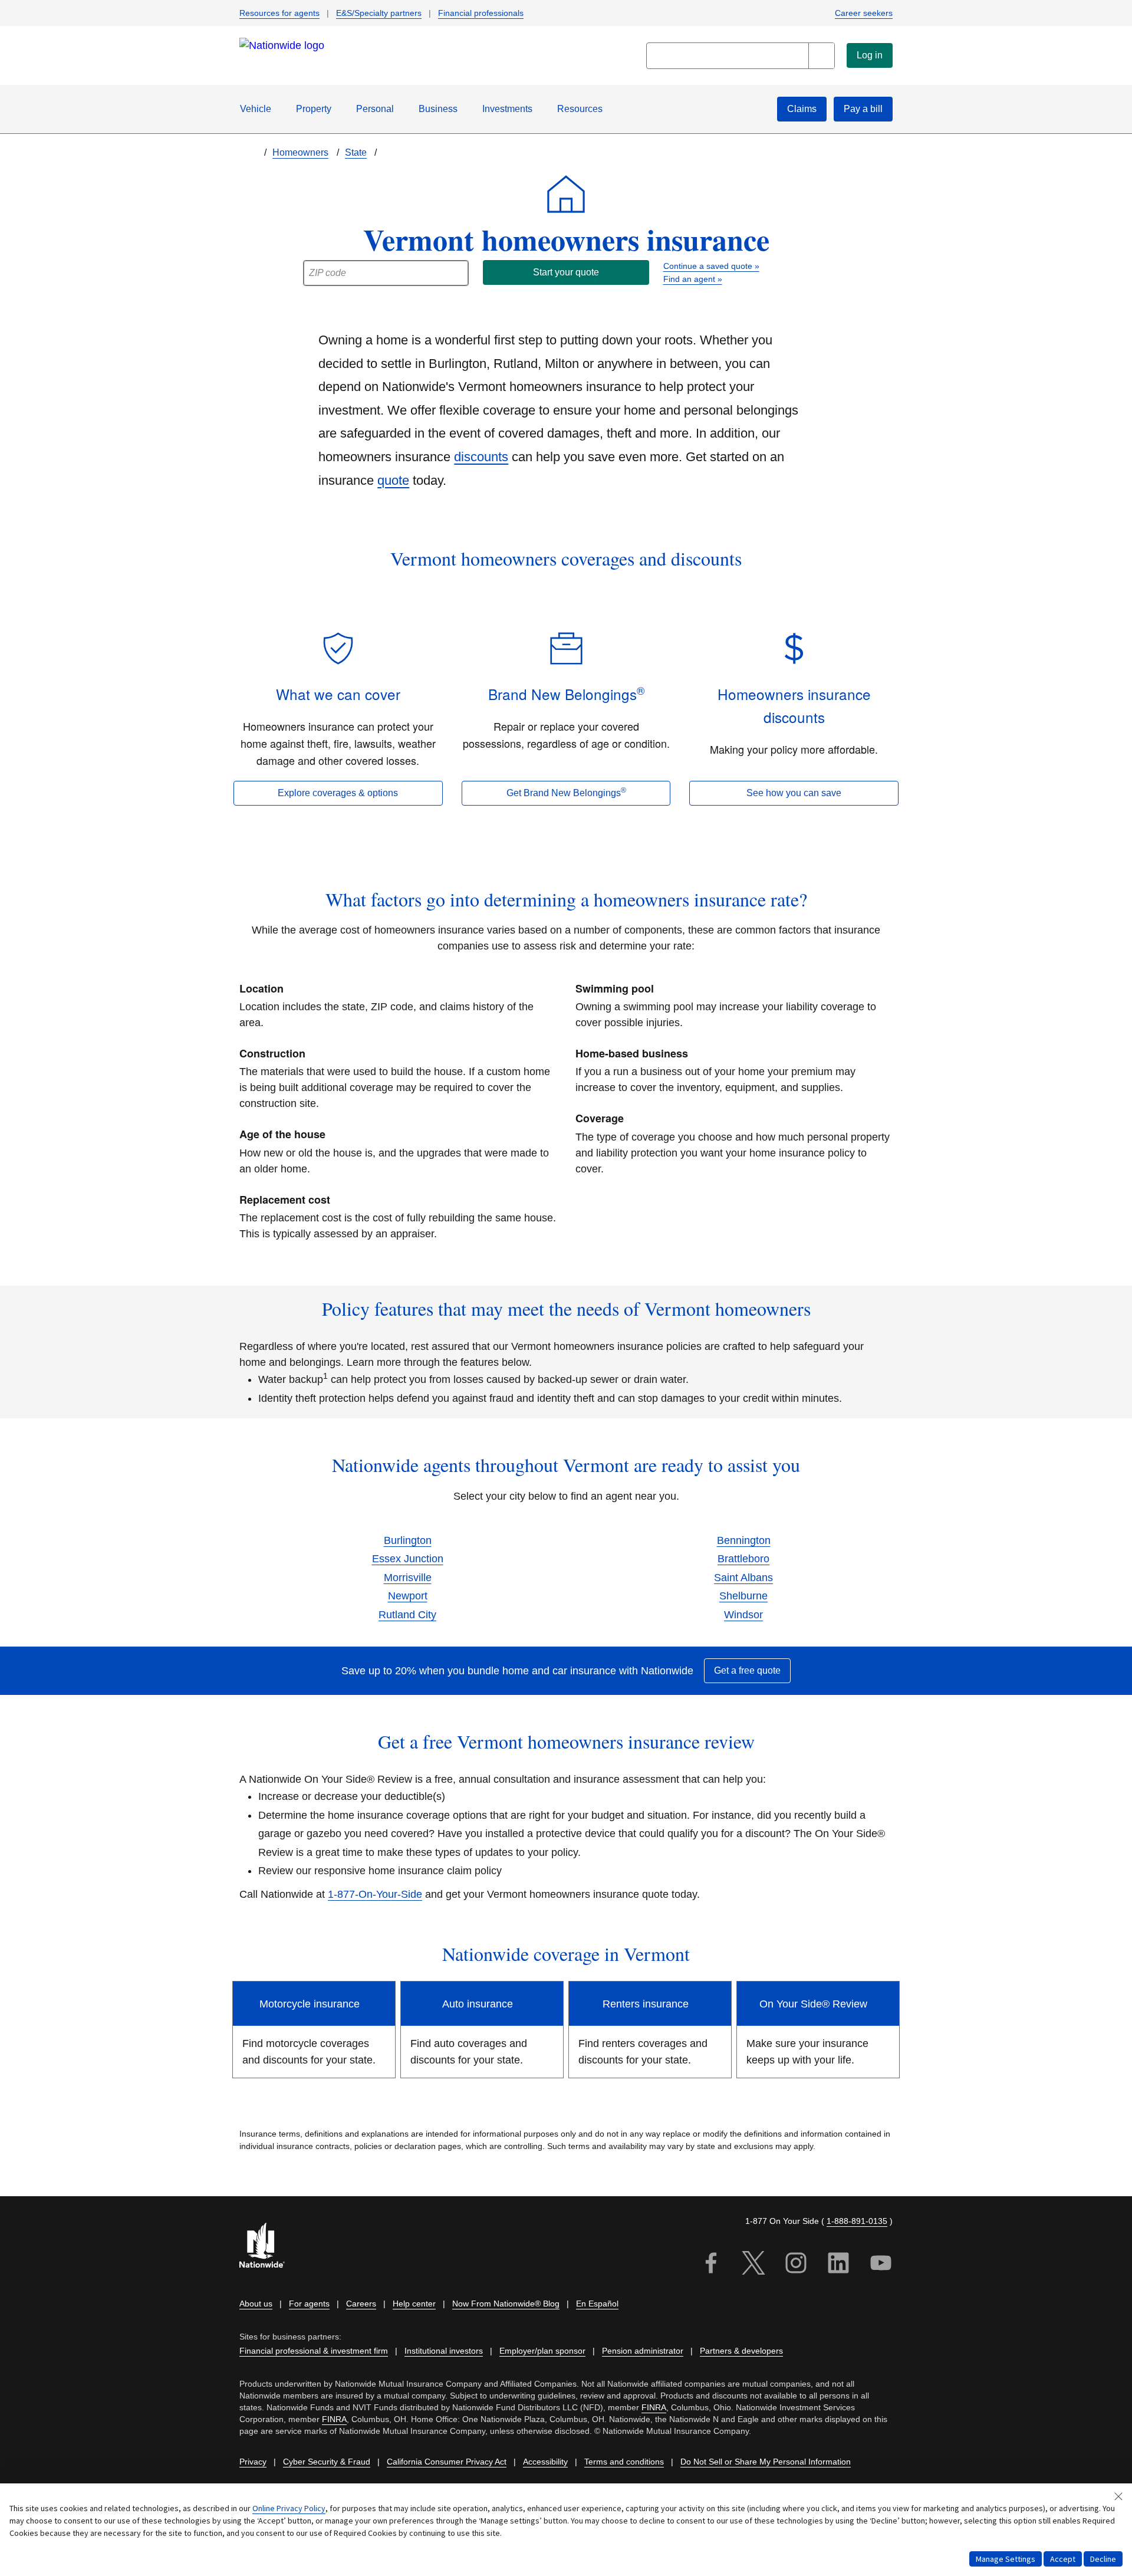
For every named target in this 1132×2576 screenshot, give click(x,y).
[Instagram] (796, 2265)
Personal (375, 109)
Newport (408, 1596)
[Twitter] (753, 2265)
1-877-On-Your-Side (375, 1894)
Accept (1063, 2559)
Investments (507, 109)
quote (393, 480)
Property (314, 109)
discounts (481, 457)
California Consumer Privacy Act (447, 2462)
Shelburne (743, 1596)
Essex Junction (408, 1559)
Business (438, 109)
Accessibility (545, 2462)
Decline (1103, 2559)
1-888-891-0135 (857, 2221)
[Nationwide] (269, 2247)
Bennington (744, 1540)
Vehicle (256, 109)
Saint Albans (743, 1578)
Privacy (253, 2462)
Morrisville (408, 1578)
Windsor (743, 1615)
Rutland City (407, 1615)
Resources (580, 109)
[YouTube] (881, 2265)
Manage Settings (1006, 2559)
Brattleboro (743, 1559)
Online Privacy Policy (289, 2508)
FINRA (654, 2407)
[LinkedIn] (838, 2265)
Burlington (408, 1540)
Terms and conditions (624, 2462)
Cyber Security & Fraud (327, 2462)
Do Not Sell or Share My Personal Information (766, 2462)
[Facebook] (711, 2265)
